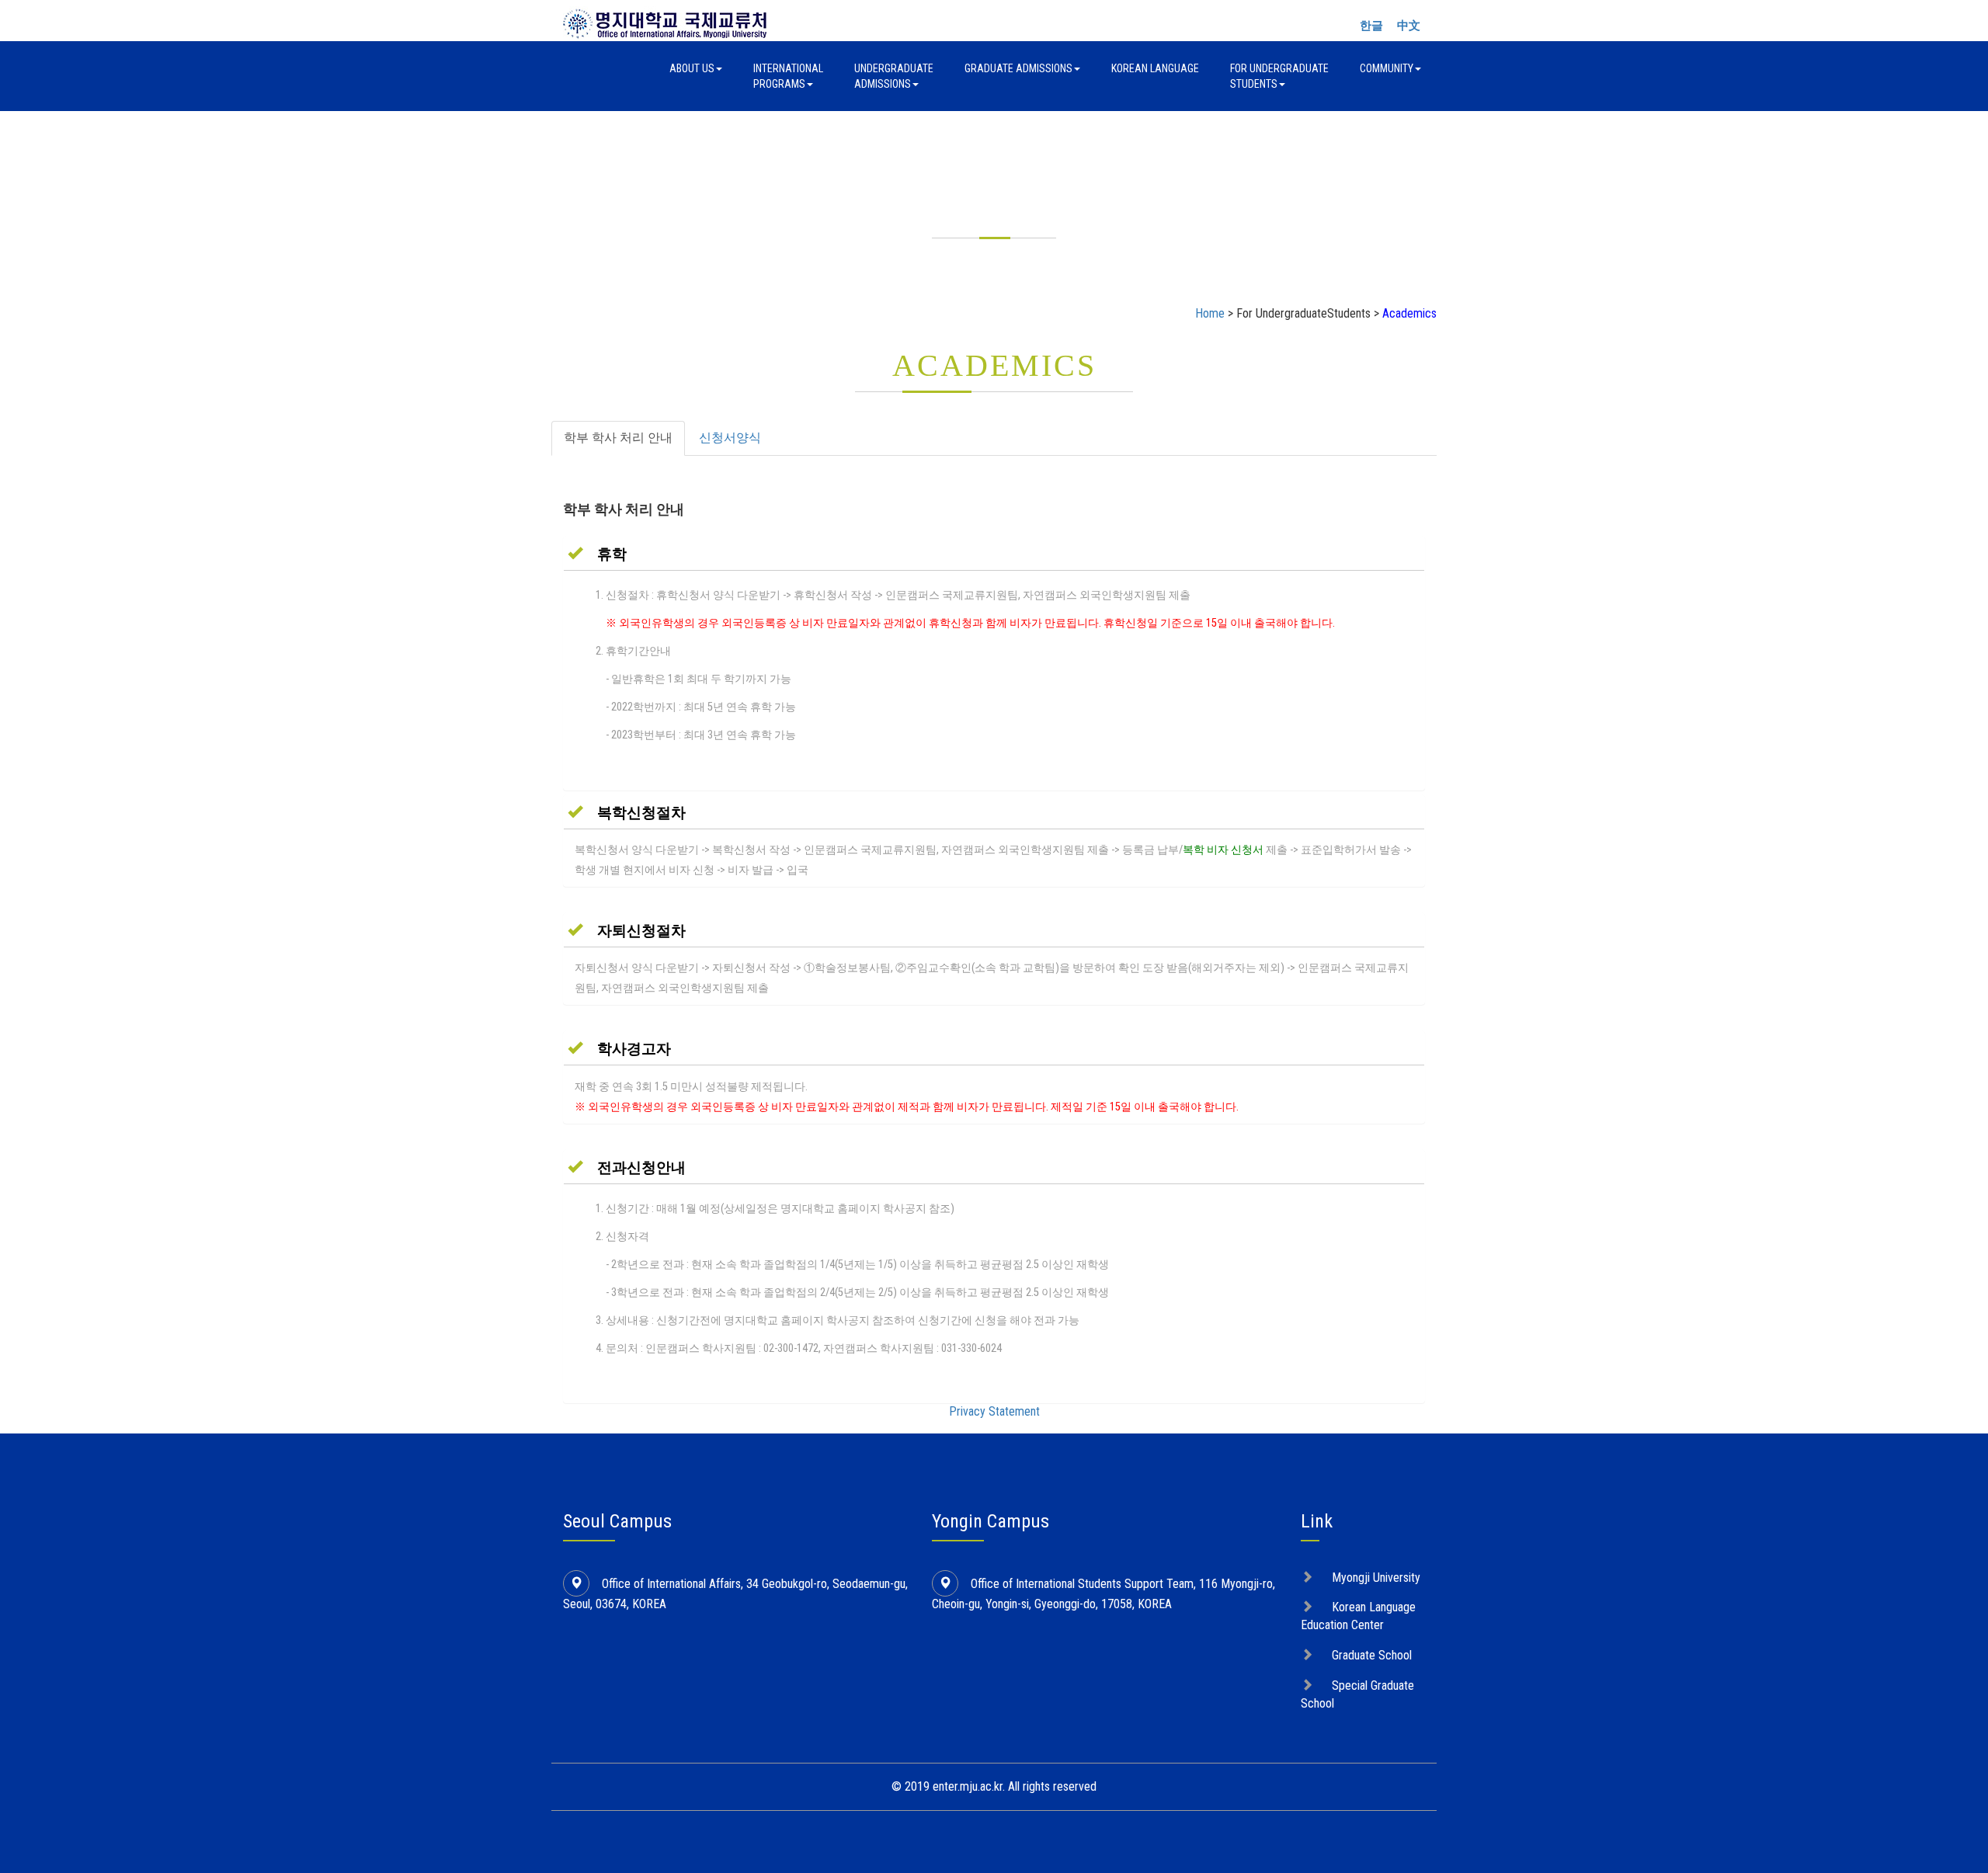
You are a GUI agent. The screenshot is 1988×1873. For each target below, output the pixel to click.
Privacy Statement (994, 1411)
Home (1210, 313)
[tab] (994, 554)
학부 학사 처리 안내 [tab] (618, 438)
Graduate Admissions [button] (1018, 68)
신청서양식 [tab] (730, 438)
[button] (597, 554)
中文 (1409, 26)
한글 (1371, 26)
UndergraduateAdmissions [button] (894, 76)
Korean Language (1155, 68)
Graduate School (1372, 1655)
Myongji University (1376, 1578)
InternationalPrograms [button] (788, 76)
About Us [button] (692, 68)
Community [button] (1387, 68)
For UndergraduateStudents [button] (1279, 76)
